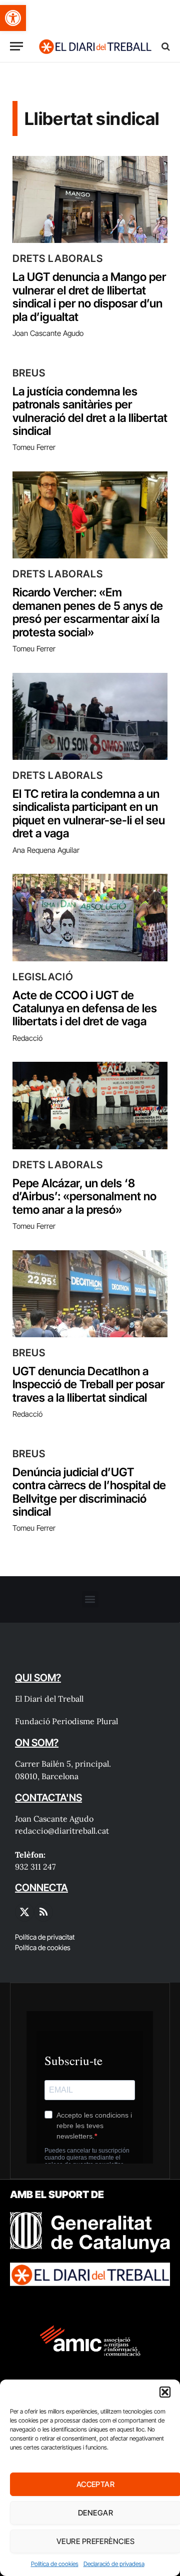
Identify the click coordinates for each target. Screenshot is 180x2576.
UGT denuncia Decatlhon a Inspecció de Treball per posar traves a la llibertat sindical (88, 1384)
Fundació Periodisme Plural (66, 1721)
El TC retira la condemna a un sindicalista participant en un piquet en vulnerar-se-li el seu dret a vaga (89, 814)
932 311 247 (35, 1867)
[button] (13, 18)
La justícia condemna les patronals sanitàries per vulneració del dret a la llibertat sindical (90, 411)
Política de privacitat (45, 1937)
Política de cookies (55, 2564)
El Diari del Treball (49, 1699)
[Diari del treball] (95, 46)
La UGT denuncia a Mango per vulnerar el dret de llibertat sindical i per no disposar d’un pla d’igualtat (89, 297)
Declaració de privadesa (114, 2564)
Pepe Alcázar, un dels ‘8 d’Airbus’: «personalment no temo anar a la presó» (84, 1197)
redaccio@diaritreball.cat (62, 1831)
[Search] (165, 46)
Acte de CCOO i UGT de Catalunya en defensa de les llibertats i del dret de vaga (85, 1009)
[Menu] (16, 46)
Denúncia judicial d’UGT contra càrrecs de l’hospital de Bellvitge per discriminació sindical (89, 1492)
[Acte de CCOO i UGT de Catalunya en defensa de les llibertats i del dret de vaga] (90, 917)
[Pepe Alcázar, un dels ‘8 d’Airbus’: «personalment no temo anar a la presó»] (90, 1105)
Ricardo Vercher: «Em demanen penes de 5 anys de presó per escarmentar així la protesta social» (88, 612)
